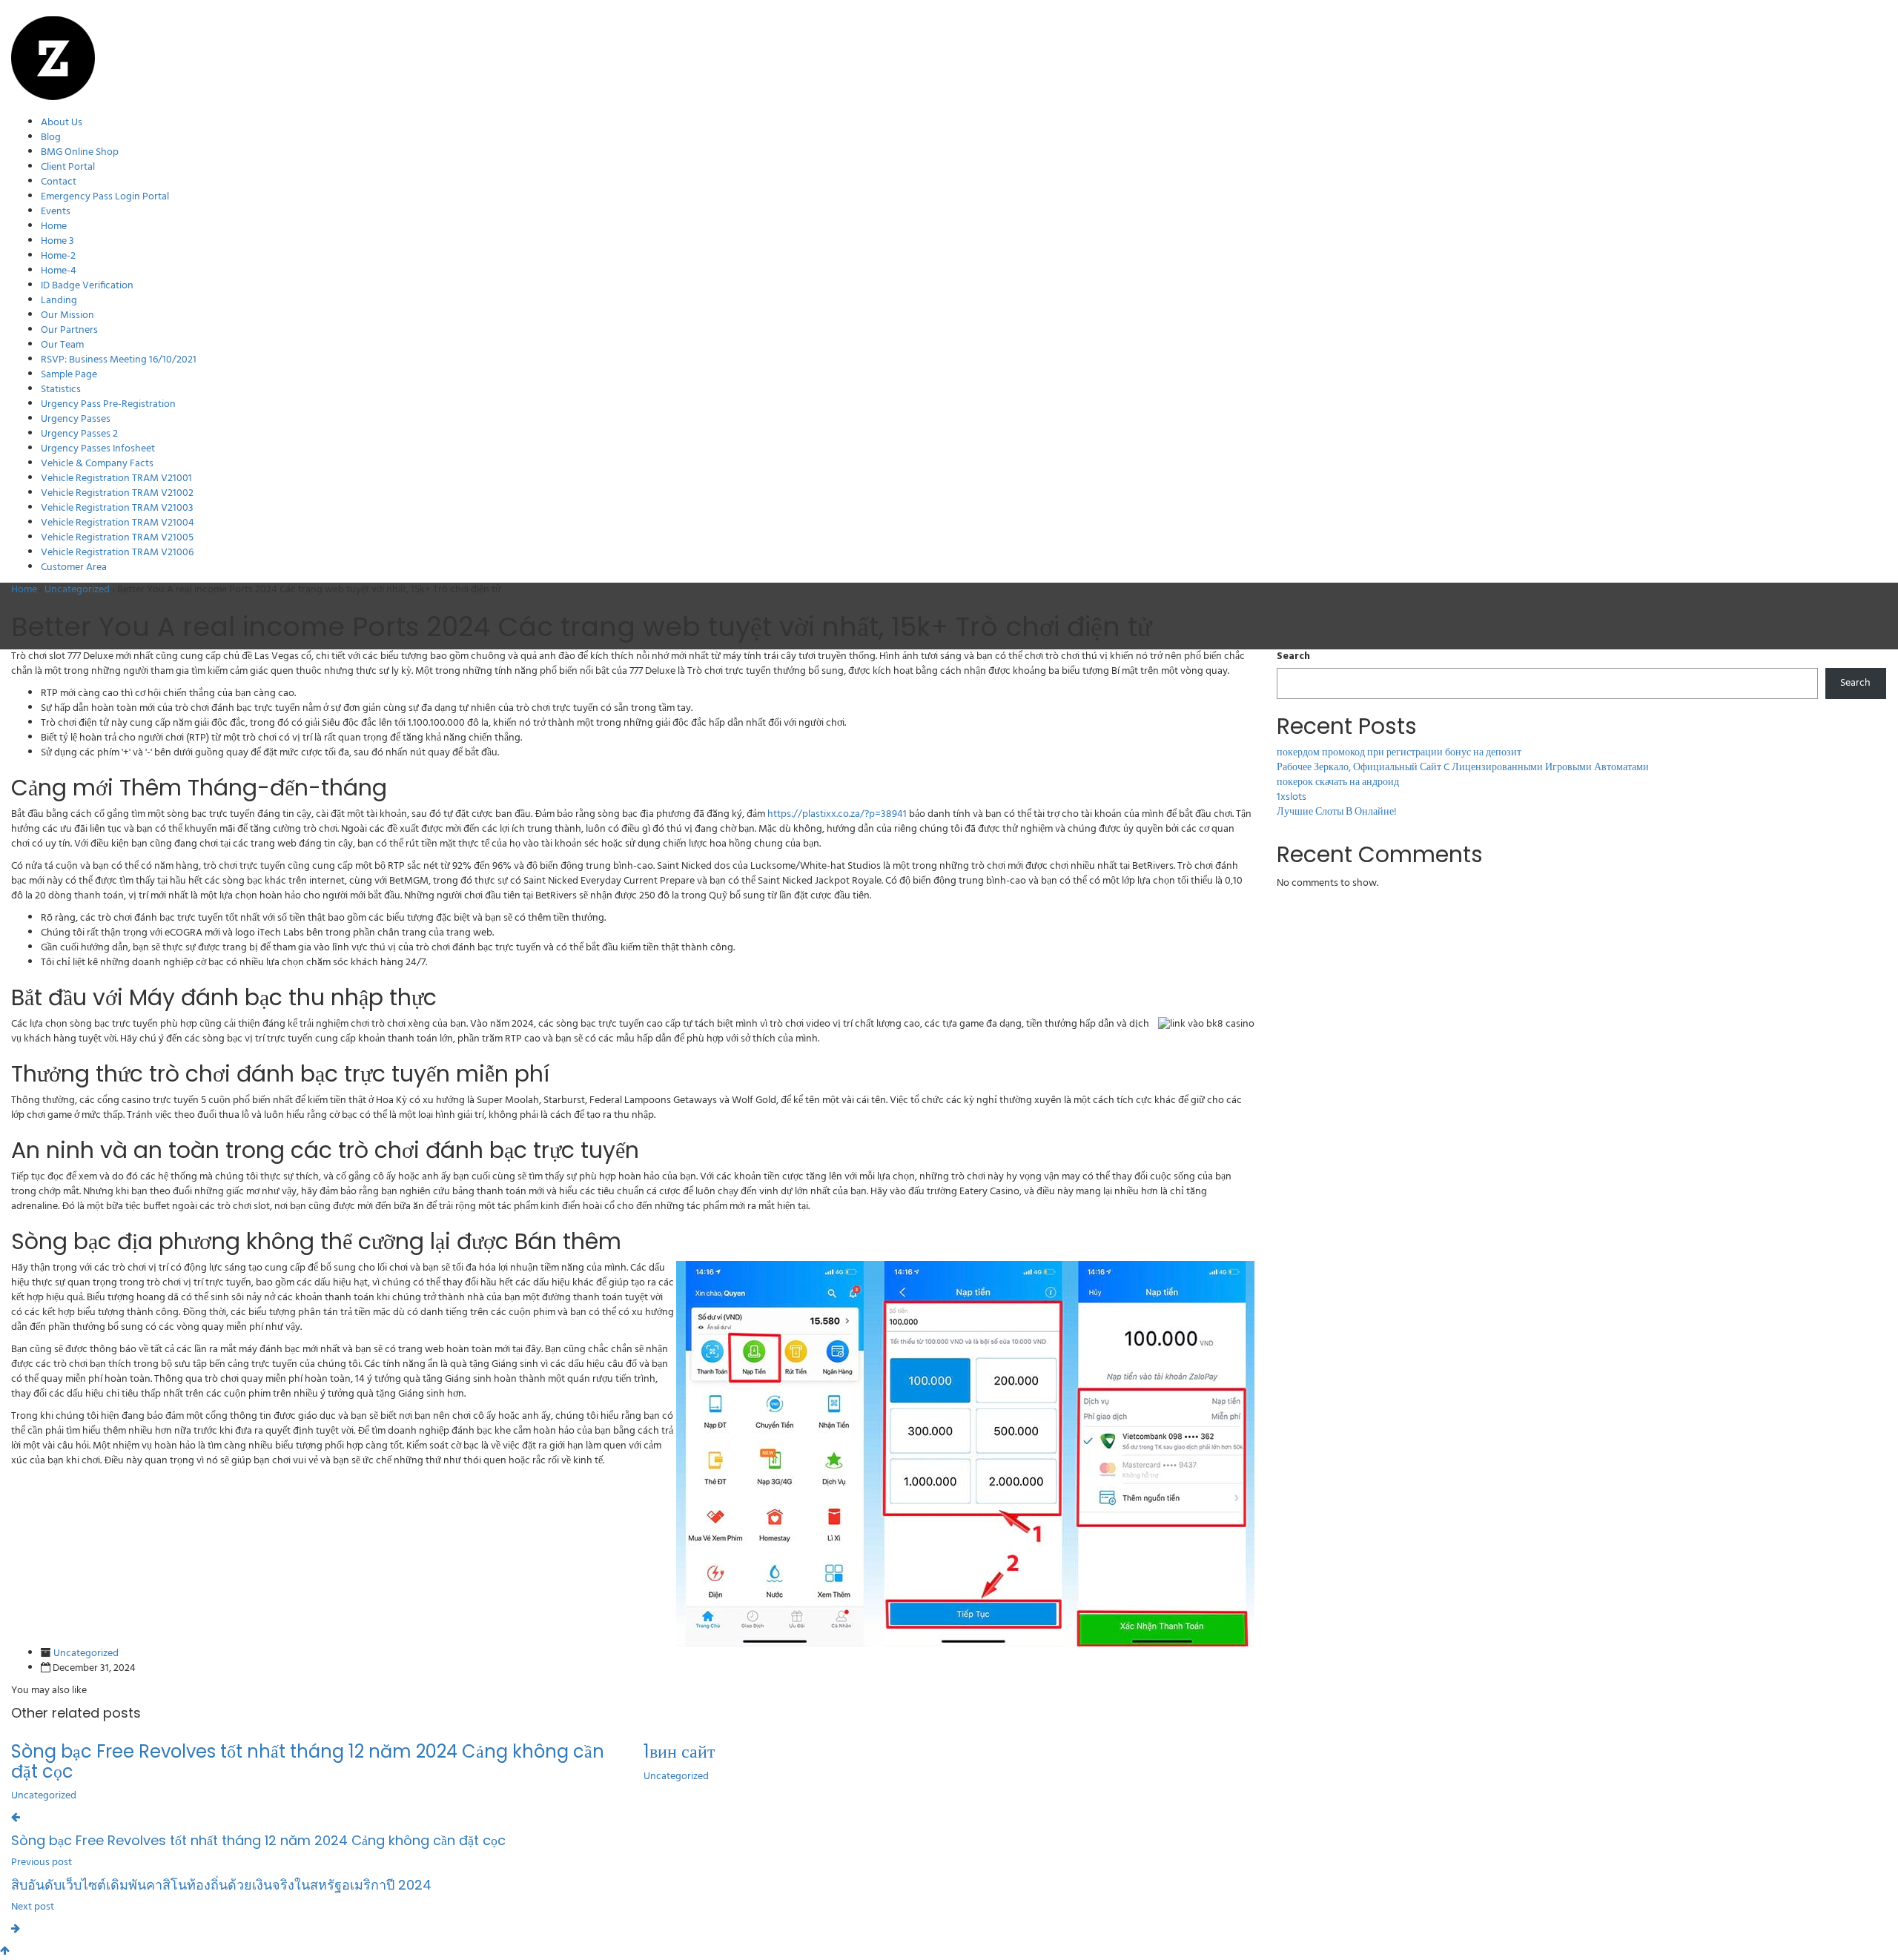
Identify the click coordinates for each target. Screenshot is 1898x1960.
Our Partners (69, 330)
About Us (62, 123)
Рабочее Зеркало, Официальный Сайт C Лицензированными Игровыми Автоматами (1463, 768)
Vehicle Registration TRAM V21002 (117, 493)
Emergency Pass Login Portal (105, 197)
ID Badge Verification (87, 286)
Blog (51, 138)
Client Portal (68, 167)
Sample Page (69, 375)
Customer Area (74, 567)
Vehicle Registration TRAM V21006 (117, 553)
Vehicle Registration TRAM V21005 (117, 538)
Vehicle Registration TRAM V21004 (118, 523)
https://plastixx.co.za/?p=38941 (837, 814)
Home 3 (57, 241)
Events (56, 212)
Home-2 (58, 256)
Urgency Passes (76, 419)
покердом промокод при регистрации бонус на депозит (1399, 753)
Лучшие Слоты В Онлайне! (1337, 812)
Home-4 (59, 271)
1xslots (1292, 797)
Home (54, 226)
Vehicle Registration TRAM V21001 (116, 479)
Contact (59, 182)
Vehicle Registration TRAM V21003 (117, 508)
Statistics (61, 390)
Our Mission (67, 315)
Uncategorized (77, 590)
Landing (59, 301)
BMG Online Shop (80, 152)
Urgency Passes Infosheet (98, 449)
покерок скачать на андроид (1338, 782)
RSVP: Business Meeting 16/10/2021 (119, 360)
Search (1293, 657)
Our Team (62, 345)
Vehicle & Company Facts (97, 464)
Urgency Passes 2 (79, 434)
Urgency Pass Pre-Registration (108, 404)
